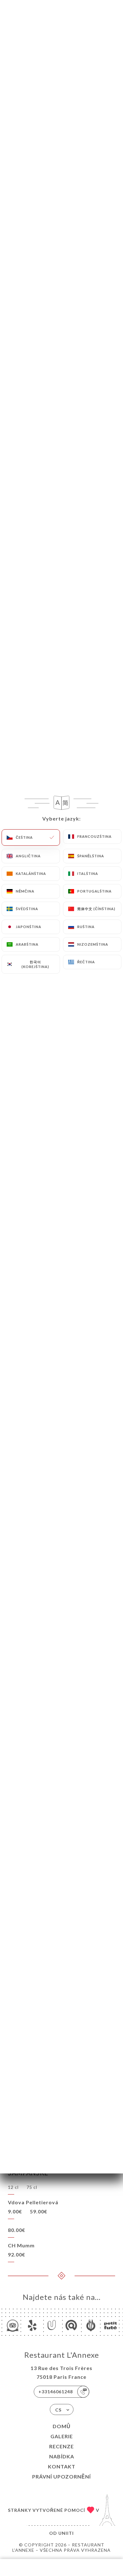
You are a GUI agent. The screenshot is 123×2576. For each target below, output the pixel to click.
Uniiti (66, 2533)
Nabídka (62, 2456)
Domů (62, 2426)
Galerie (62, 2436)
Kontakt (62, 2466)
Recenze (61, 2446)
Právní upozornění (61, 2476)
